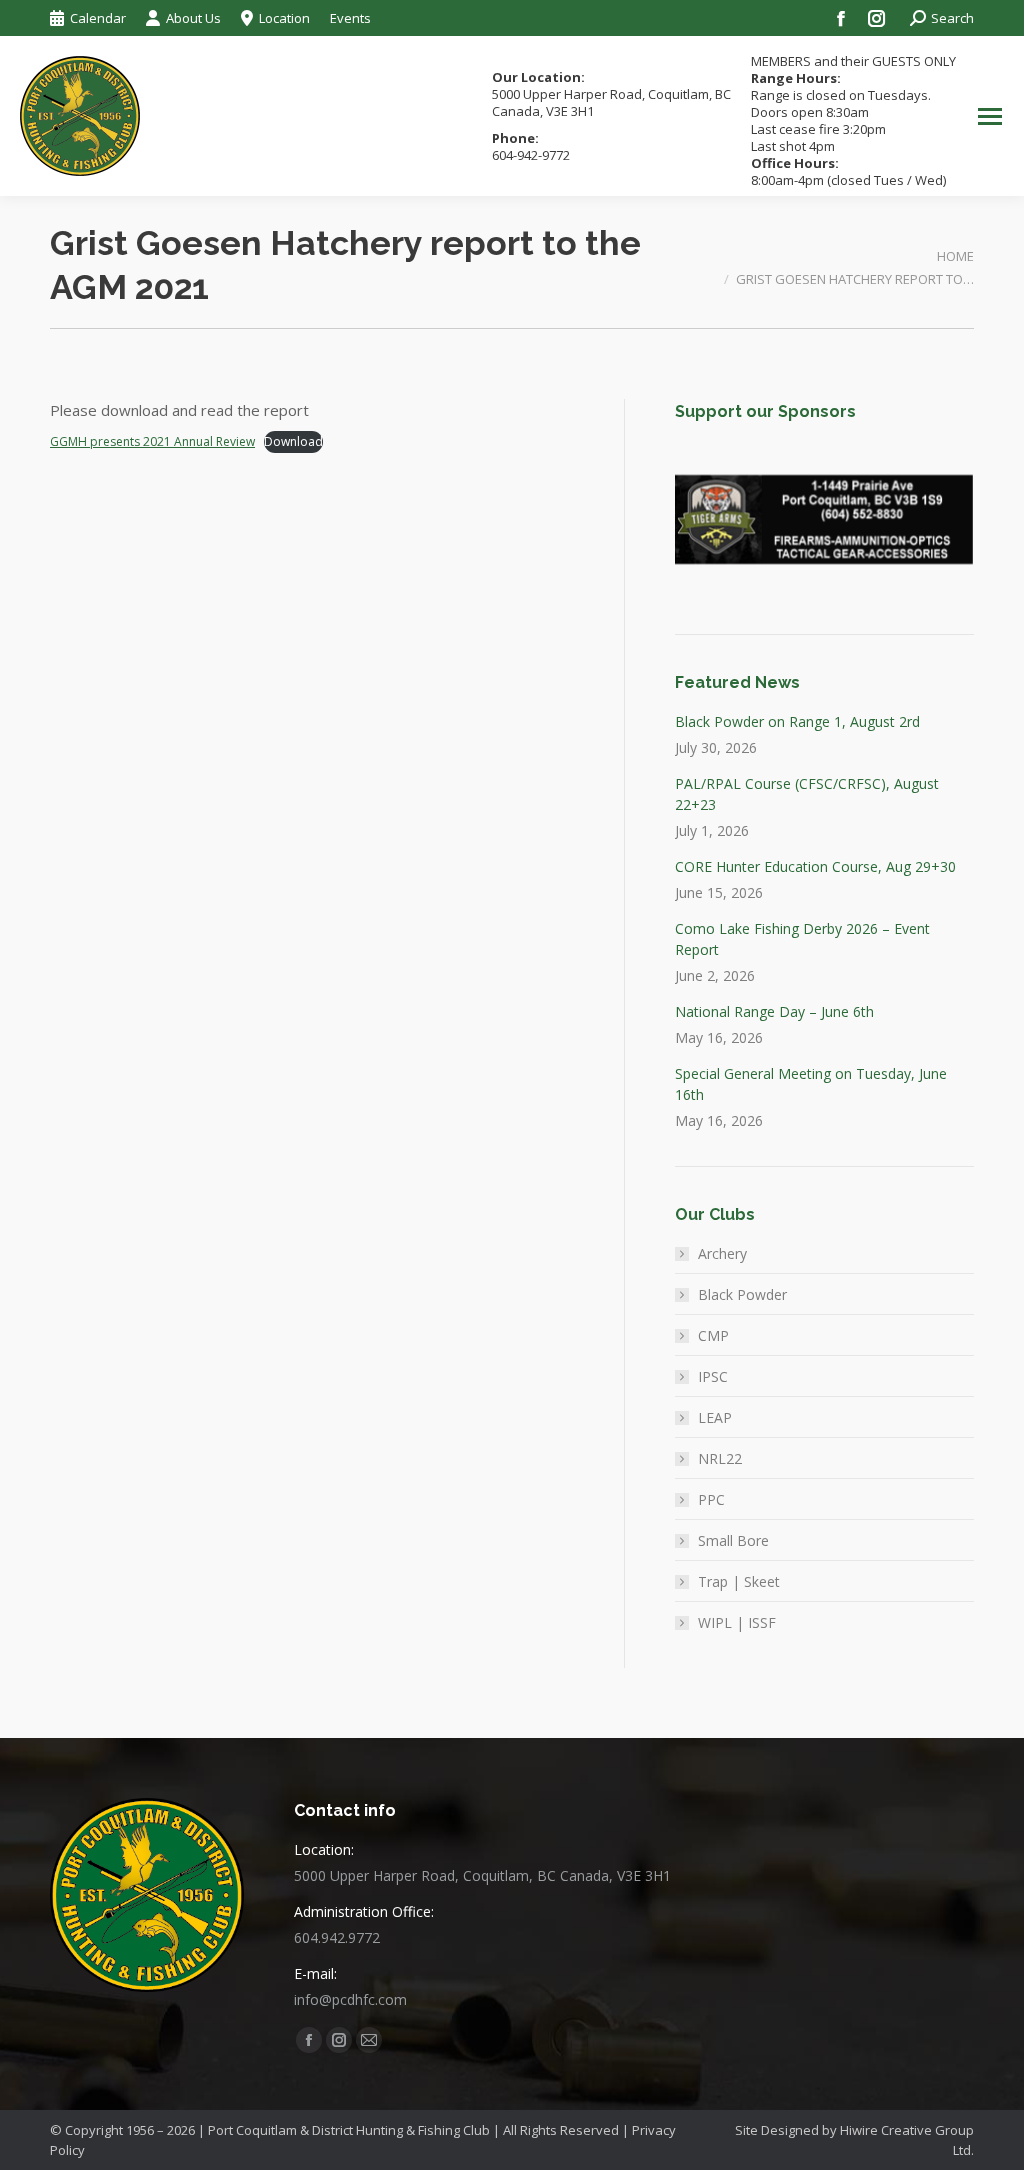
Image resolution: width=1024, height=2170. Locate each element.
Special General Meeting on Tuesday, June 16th (811, 1084)
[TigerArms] (823, 520)
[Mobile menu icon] (990, 116)
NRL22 (720, 1458)
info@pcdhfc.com (350, 1999)
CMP (713, 1335)
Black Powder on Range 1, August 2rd (797, 721)
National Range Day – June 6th (774, 1011)
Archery (722, 1253)
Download (293, 441)
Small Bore (733, 1540)
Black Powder (742, 1294)
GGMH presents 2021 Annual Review (152, 441)
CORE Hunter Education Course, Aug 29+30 (815, 866)
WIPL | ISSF (737, 1622)
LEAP (715, 1417)
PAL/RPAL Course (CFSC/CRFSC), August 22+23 (807, 794)
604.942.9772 (337, 1937)
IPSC (713, 1376)
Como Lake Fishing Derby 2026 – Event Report (802, 939)
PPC (711, 1499)
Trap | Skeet (739, 1581)
